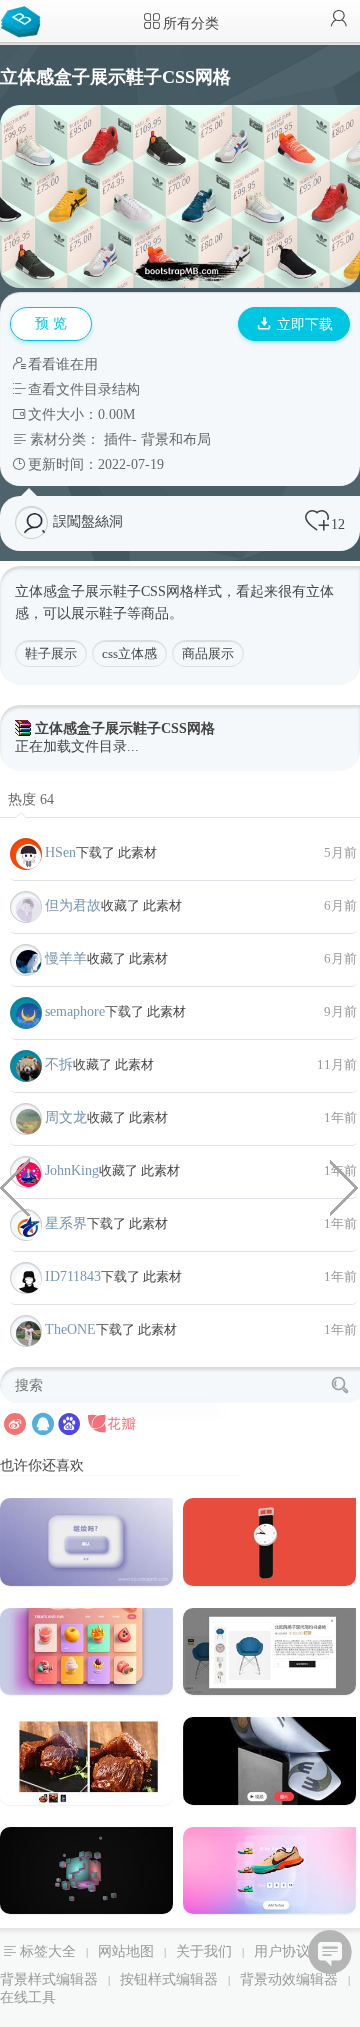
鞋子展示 (51, 653)
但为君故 (73, 905)
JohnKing (72, 1170)
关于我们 (204, 1951)
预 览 (51, 323)
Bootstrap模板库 (25, 20)
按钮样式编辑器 (169, 1979)
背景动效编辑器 (289, 1979)
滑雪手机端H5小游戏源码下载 (15, 1186)
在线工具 (28, 1997)
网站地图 (126, 1951)
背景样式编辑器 (49, 1979)
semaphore (75, 1011)
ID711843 (73, 1276)
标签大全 (48, 1951)
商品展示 (208, 653)
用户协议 (282, 1951)
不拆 (59, 1064)
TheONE (70, 1329)
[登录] (339, 20)
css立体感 (129, 653)
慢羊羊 (66, 958)
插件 (118, 439)
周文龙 (66, 1117)
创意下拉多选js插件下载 (345, 1186)
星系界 (66, 1223)
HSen (60, 852)
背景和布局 (176, 439)
